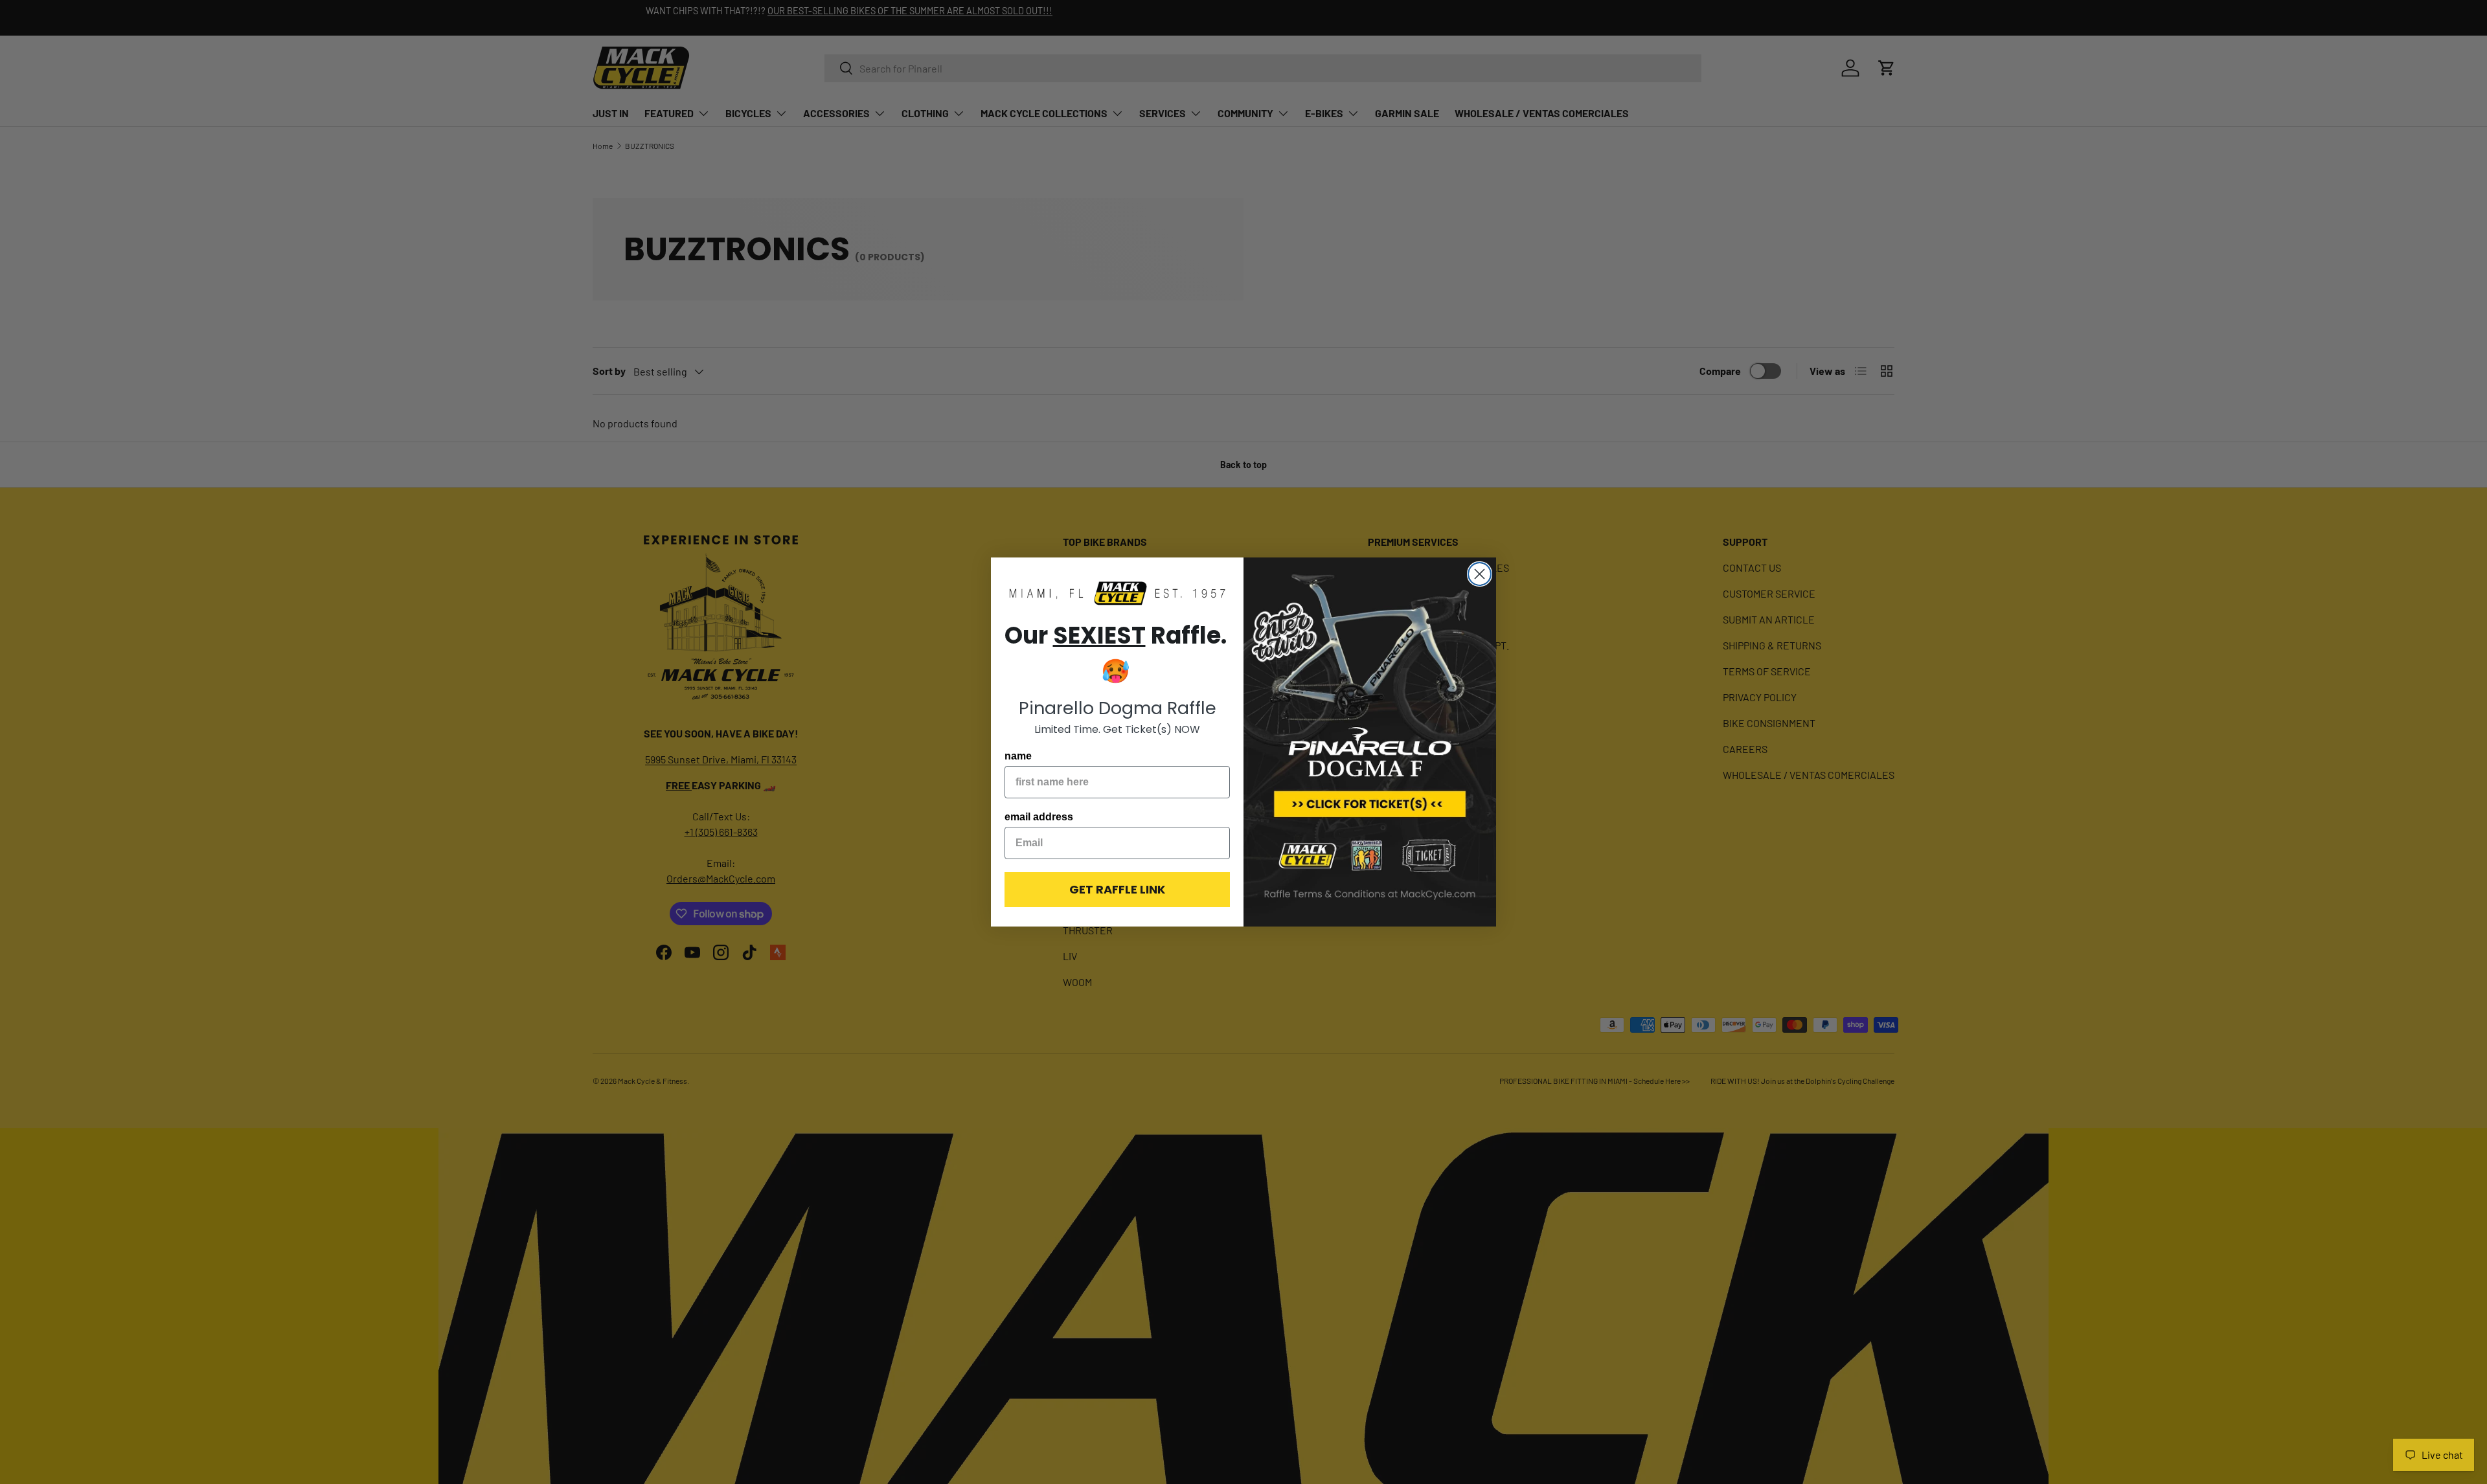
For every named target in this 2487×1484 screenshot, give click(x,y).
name (1018, 756)
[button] (1117, 594)
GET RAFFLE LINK (1117, 889)
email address (1039, 817)
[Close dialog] (1480, 574)
